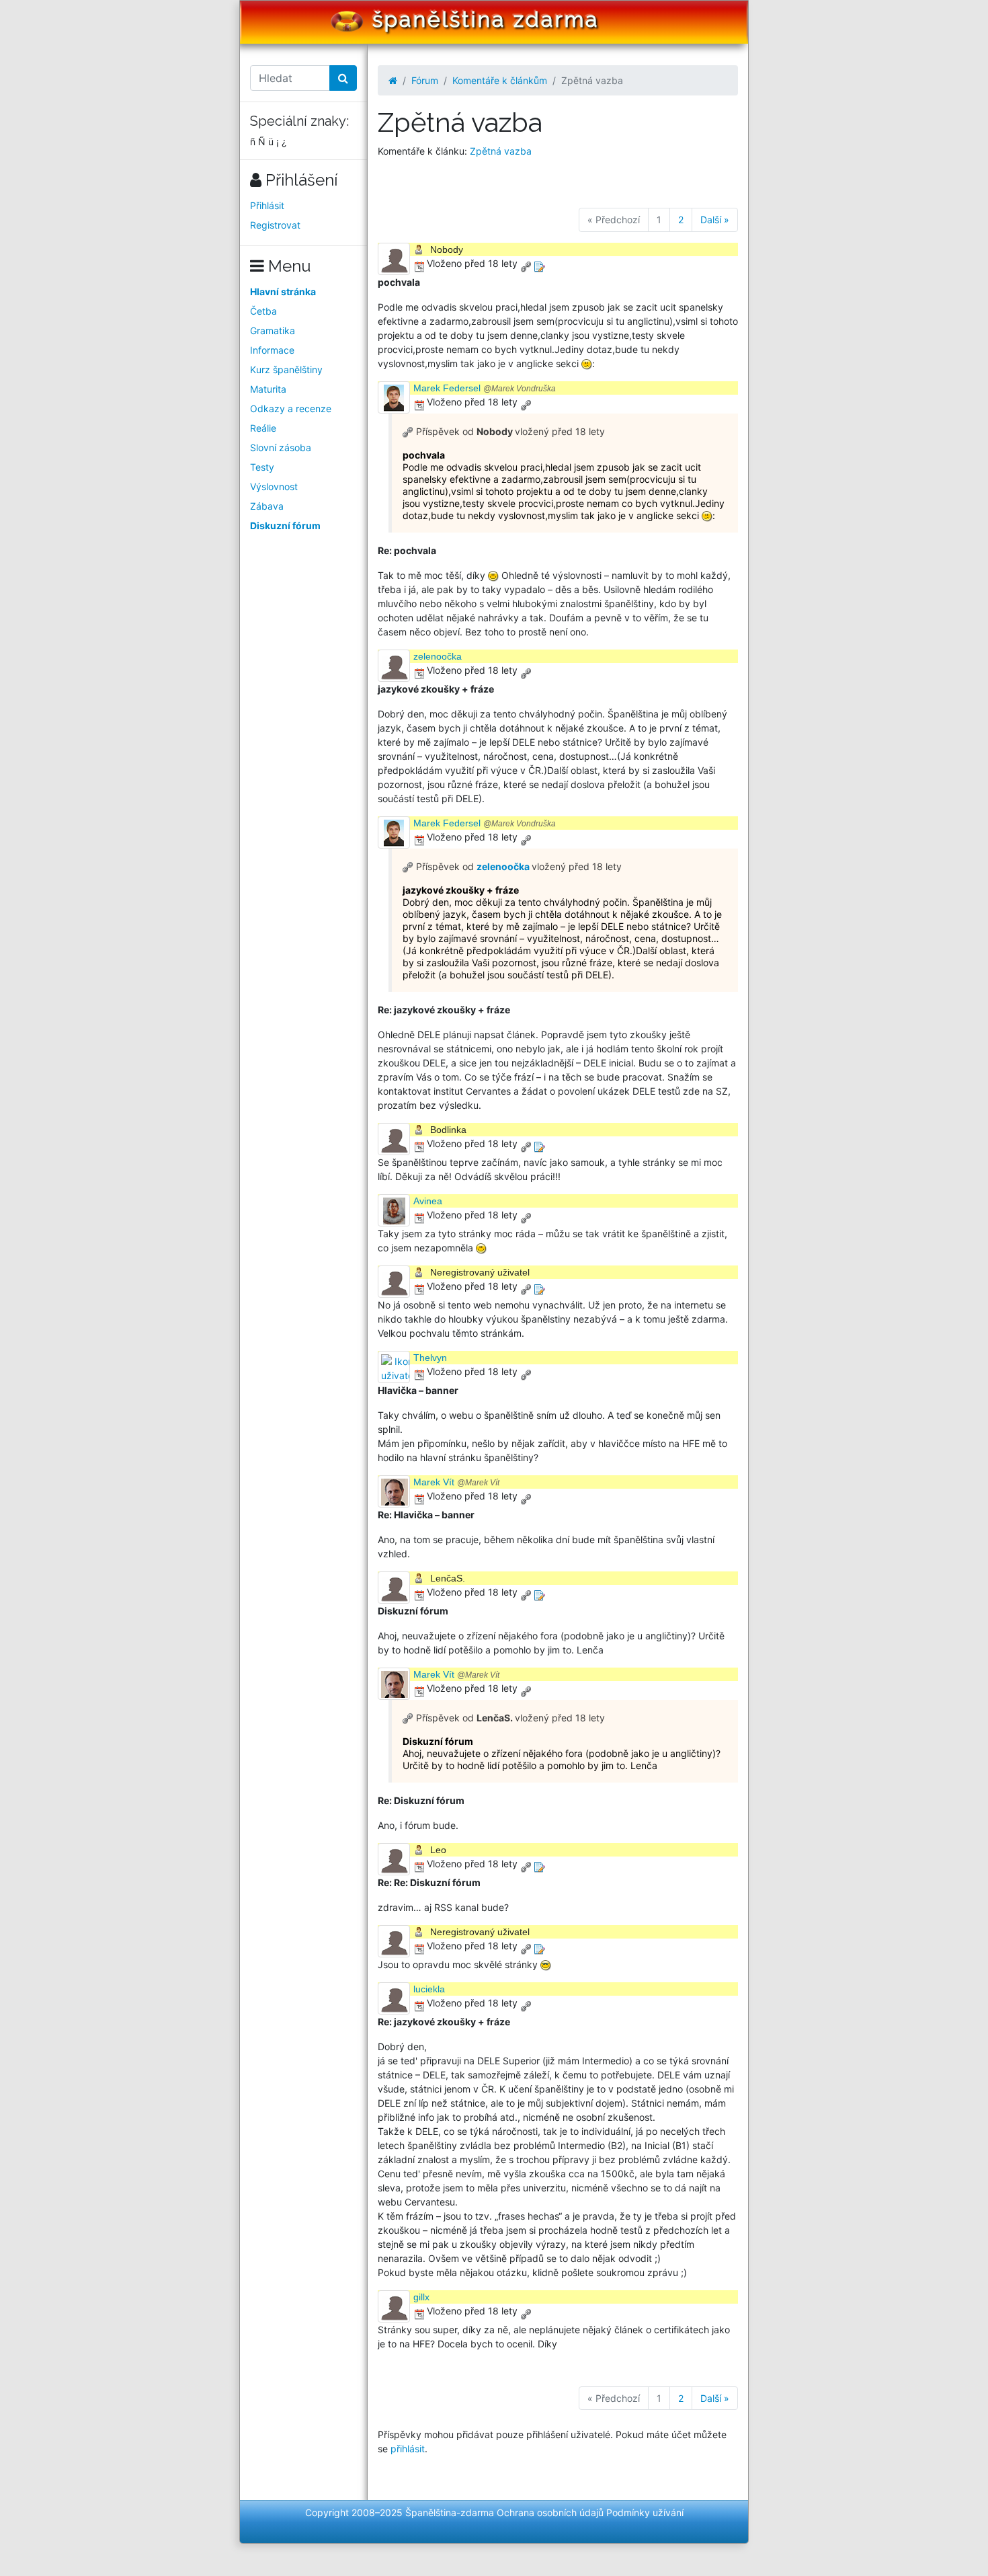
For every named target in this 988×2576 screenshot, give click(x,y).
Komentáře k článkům (500, 80)
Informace (272, 350)
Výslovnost (274, 486)
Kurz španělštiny (286, 369)
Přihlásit (267, 205)
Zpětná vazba (501, 151)
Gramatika (273, 330)
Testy (262, 467)
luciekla (429, 1989)
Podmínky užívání (645, 2512)
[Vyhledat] (343, 78)
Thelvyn (430, 1358)
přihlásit (408, 2449)
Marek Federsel (485, 388)
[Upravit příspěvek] (539, 263)
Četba (263, 311)
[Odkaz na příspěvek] (408, 431)
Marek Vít (456, 1482)
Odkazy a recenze (291, 408)
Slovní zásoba (281, 447)
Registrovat (275, 225)
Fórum (425, 80)
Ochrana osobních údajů (550, 2512)
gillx (421, 2297)
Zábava (267, 506)
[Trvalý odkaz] (526, 263)
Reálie (263, 428)
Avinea (428, 1201)
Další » (715, 220)
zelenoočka (438, 656)
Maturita (268, 389)
